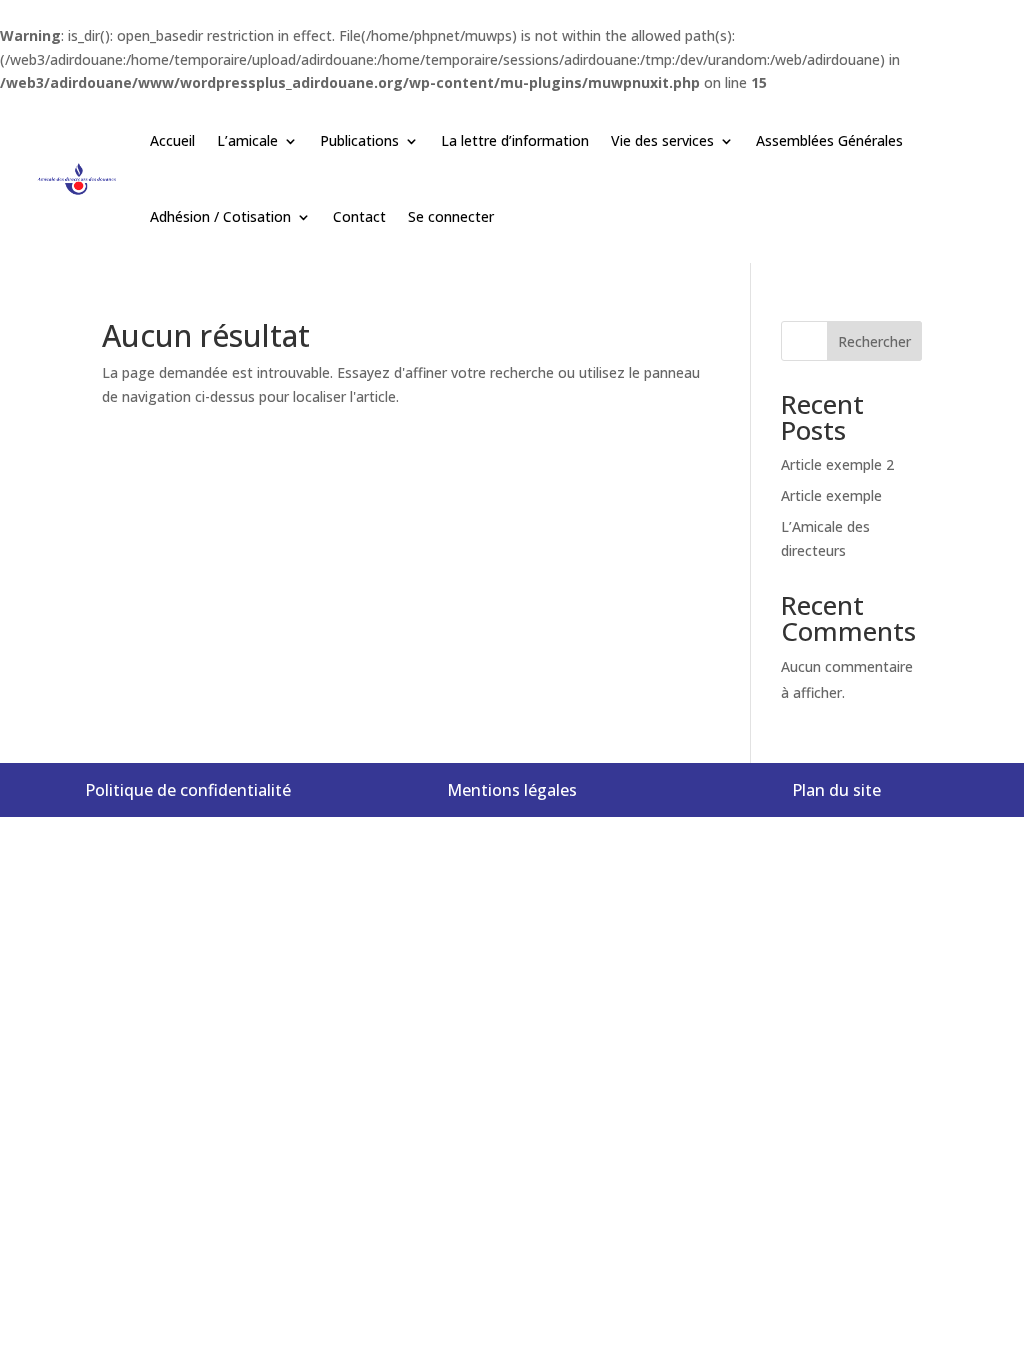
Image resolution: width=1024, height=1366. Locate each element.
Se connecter (451, 216)
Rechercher (874, 341)
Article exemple (831, 495)
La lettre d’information (515, 140)
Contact (359, 216)
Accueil (172, 140)
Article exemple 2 (837, 464)
